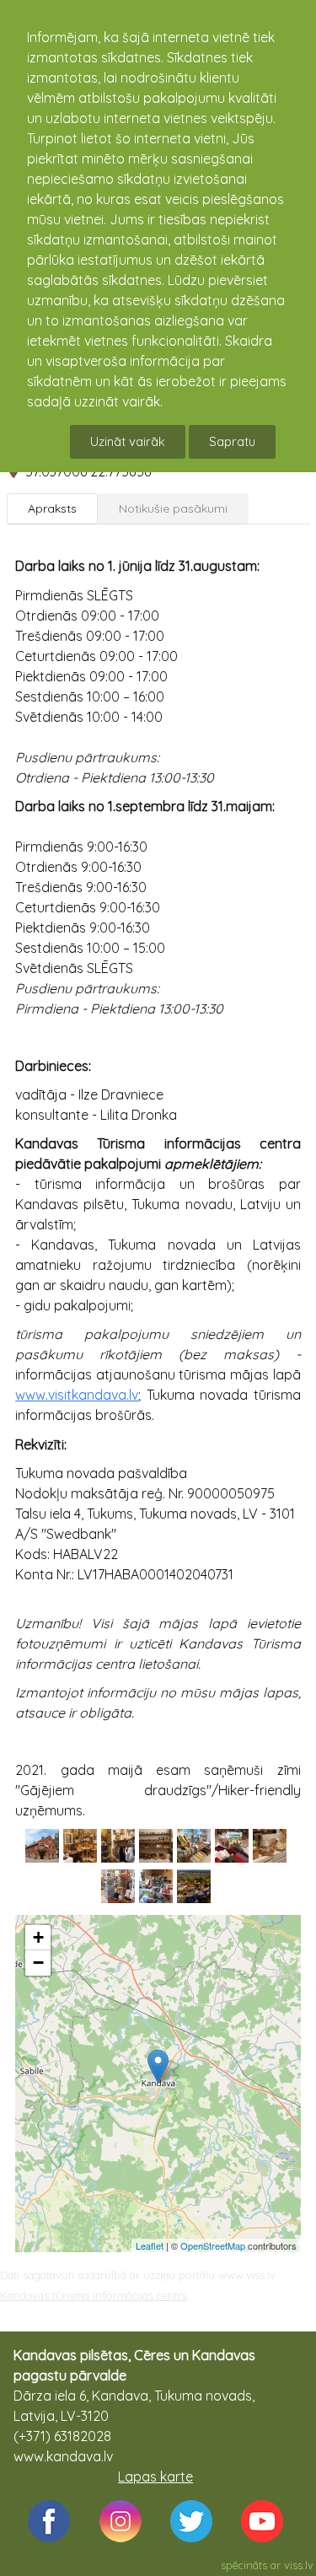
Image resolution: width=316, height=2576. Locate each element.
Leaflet (150, 2245)
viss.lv (299, 2565)
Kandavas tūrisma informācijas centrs (94, 2295)
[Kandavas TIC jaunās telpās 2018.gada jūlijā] (42, 1846)
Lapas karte (155, 2477)
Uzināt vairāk (128, 441)
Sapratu (232, 441)
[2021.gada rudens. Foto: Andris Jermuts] (194, 1886)
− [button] (38, 1963)
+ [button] (38, 1937)
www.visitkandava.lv (77, 1395)
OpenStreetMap (213, 2245)
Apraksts (52, 508)
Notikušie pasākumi (173, 508)
